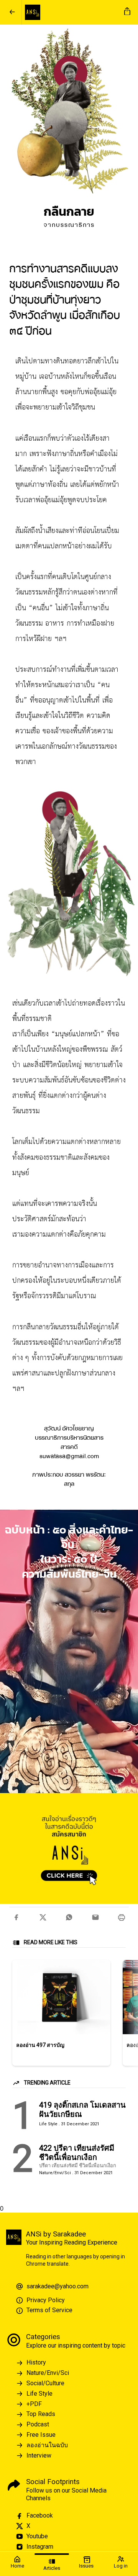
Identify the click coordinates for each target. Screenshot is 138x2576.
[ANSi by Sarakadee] (71, 12)
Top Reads (41, 2414)
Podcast (38, 2424)
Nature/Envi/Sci (48, 2373)
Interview (39, 2455)
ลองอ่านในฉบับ (47, 2445)
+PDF (34, 2404)
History (36, 2362)
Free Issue (41, 2435)
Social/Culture (45, 2383)
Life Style (39, 2394)
